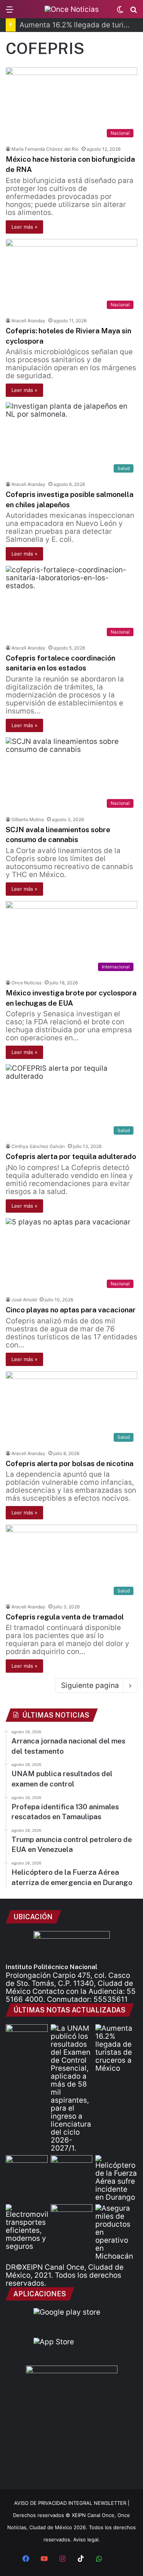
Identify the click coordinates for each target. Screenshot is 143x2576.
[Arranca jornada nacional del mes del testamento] (27, 2036)
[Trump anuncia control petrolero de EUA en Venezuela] (72, 2167)
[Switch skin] (120, 12)
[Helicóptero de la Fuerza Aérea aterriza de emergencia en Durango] (116, 2178)
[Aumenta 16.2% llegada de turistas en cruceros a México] (116, 2048)
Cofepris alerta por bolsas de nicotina (70, 1463)
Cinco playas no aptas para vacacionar (71, 1310)
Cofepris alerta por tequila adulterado (71, 1156)
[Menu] (10, 12)
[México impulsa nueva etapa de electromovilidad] (27, 2227)
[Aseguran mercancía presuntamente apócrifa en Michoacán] (116, 2232)
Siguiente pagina (90, 1685)
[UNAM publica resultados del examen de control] (72, 2088)
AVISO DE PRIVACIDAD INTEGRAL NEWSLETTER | (72, 2503)
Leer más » (24, 227)
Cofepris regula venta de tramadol (65, 1617)
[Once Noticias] (72, 9)
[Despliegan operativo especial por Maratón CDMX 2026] (72, 2216)
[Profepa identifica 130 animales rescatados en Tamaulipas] (27, 2167)
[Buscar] (133, 12)
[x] (117, 2559)
